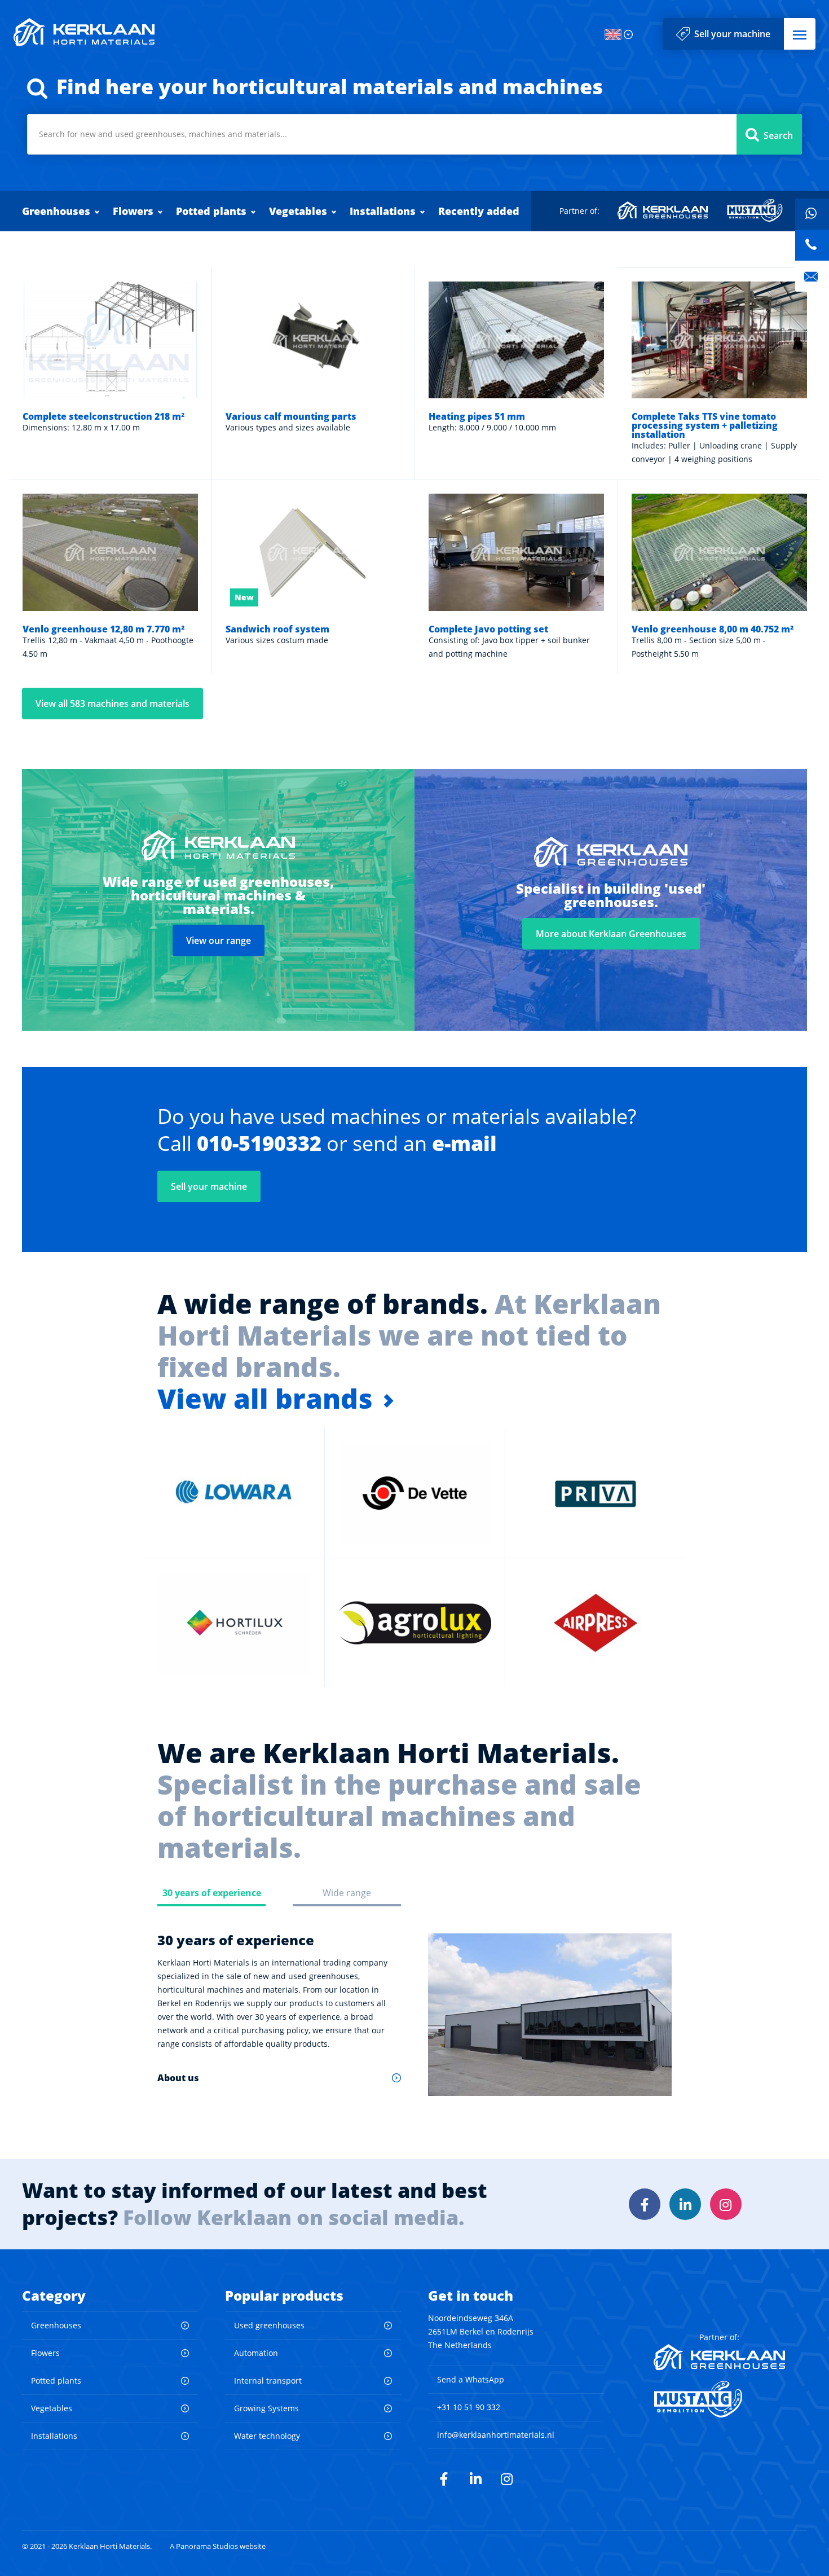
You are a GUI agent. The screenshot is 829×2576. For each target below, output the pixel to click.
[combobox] (414, 134)
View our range (219, 940)
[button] (800, 34)
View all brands (265, 1399)
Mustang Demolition (755, 210)
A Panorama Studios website (218, 2546)
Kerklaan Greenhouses (663, 210)
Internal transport (268, 2381)
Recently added (479, 211)
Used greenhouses (269, 2325)
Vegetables (298, 211)
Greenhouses (56, 211)
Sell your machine (732, 34)
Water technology (267, 2436)
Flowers (133, 211)
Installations (383, 211)
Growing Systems (266, 2408)
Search (778, 135)
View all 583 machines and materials (113, 704)
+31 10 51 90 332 (469, 2407)
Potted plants (211, 211)
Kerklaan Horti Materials (84, 32)
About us (178, 2078)
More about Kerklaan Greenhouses (611, 934)
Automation (256, 2353)
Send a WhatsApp (471, 2379)
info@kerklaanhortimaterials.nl (496, 2435)
